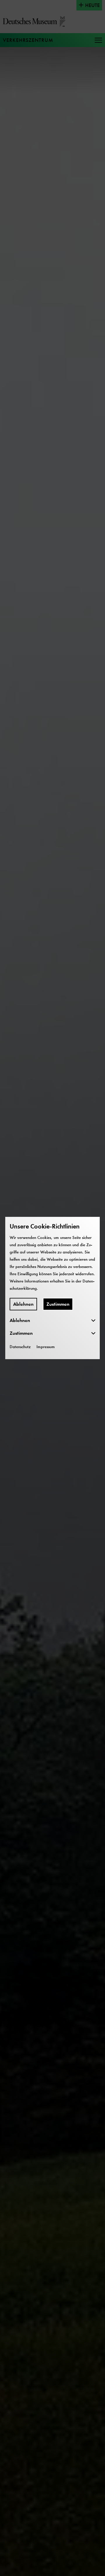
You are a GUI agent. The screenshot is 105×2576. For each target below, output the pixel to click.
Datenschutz (20, 1347)
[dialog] (52, 1288)
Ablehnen (23, 1304)
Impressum (46, 1347)
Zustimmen (58, 1304)
